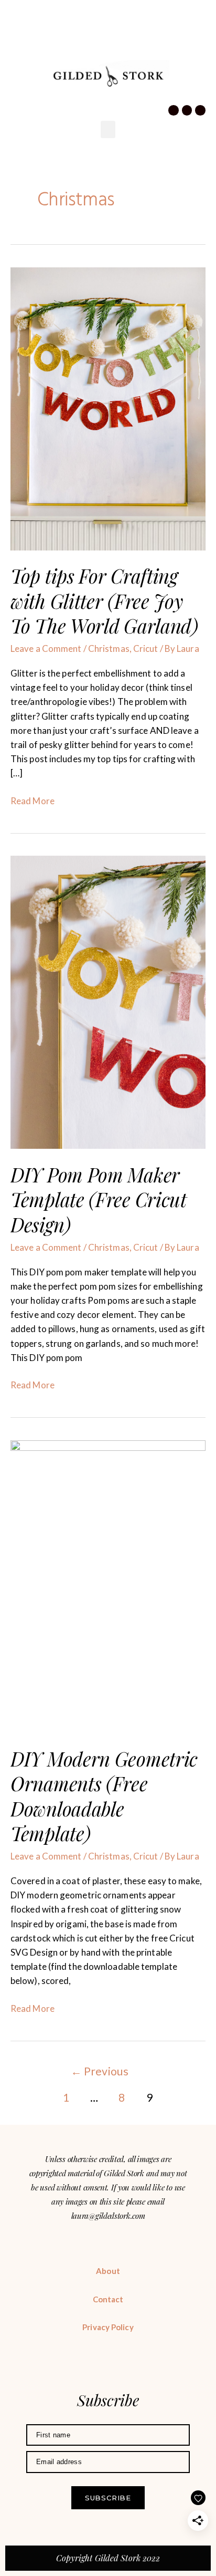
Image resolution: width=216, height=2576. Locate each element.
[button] (17, 50)
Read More (33, 800)
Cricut (146, 648)
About (108, 2271)
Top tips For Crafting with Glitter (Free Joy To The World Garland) (104, 601)
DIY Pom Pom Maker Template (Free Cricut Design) (99, 1199)
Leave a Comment (46, 648)
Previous (100, 2071)
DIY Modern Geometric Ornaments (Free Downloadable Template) (104, 1796)
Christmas (109, 648)
